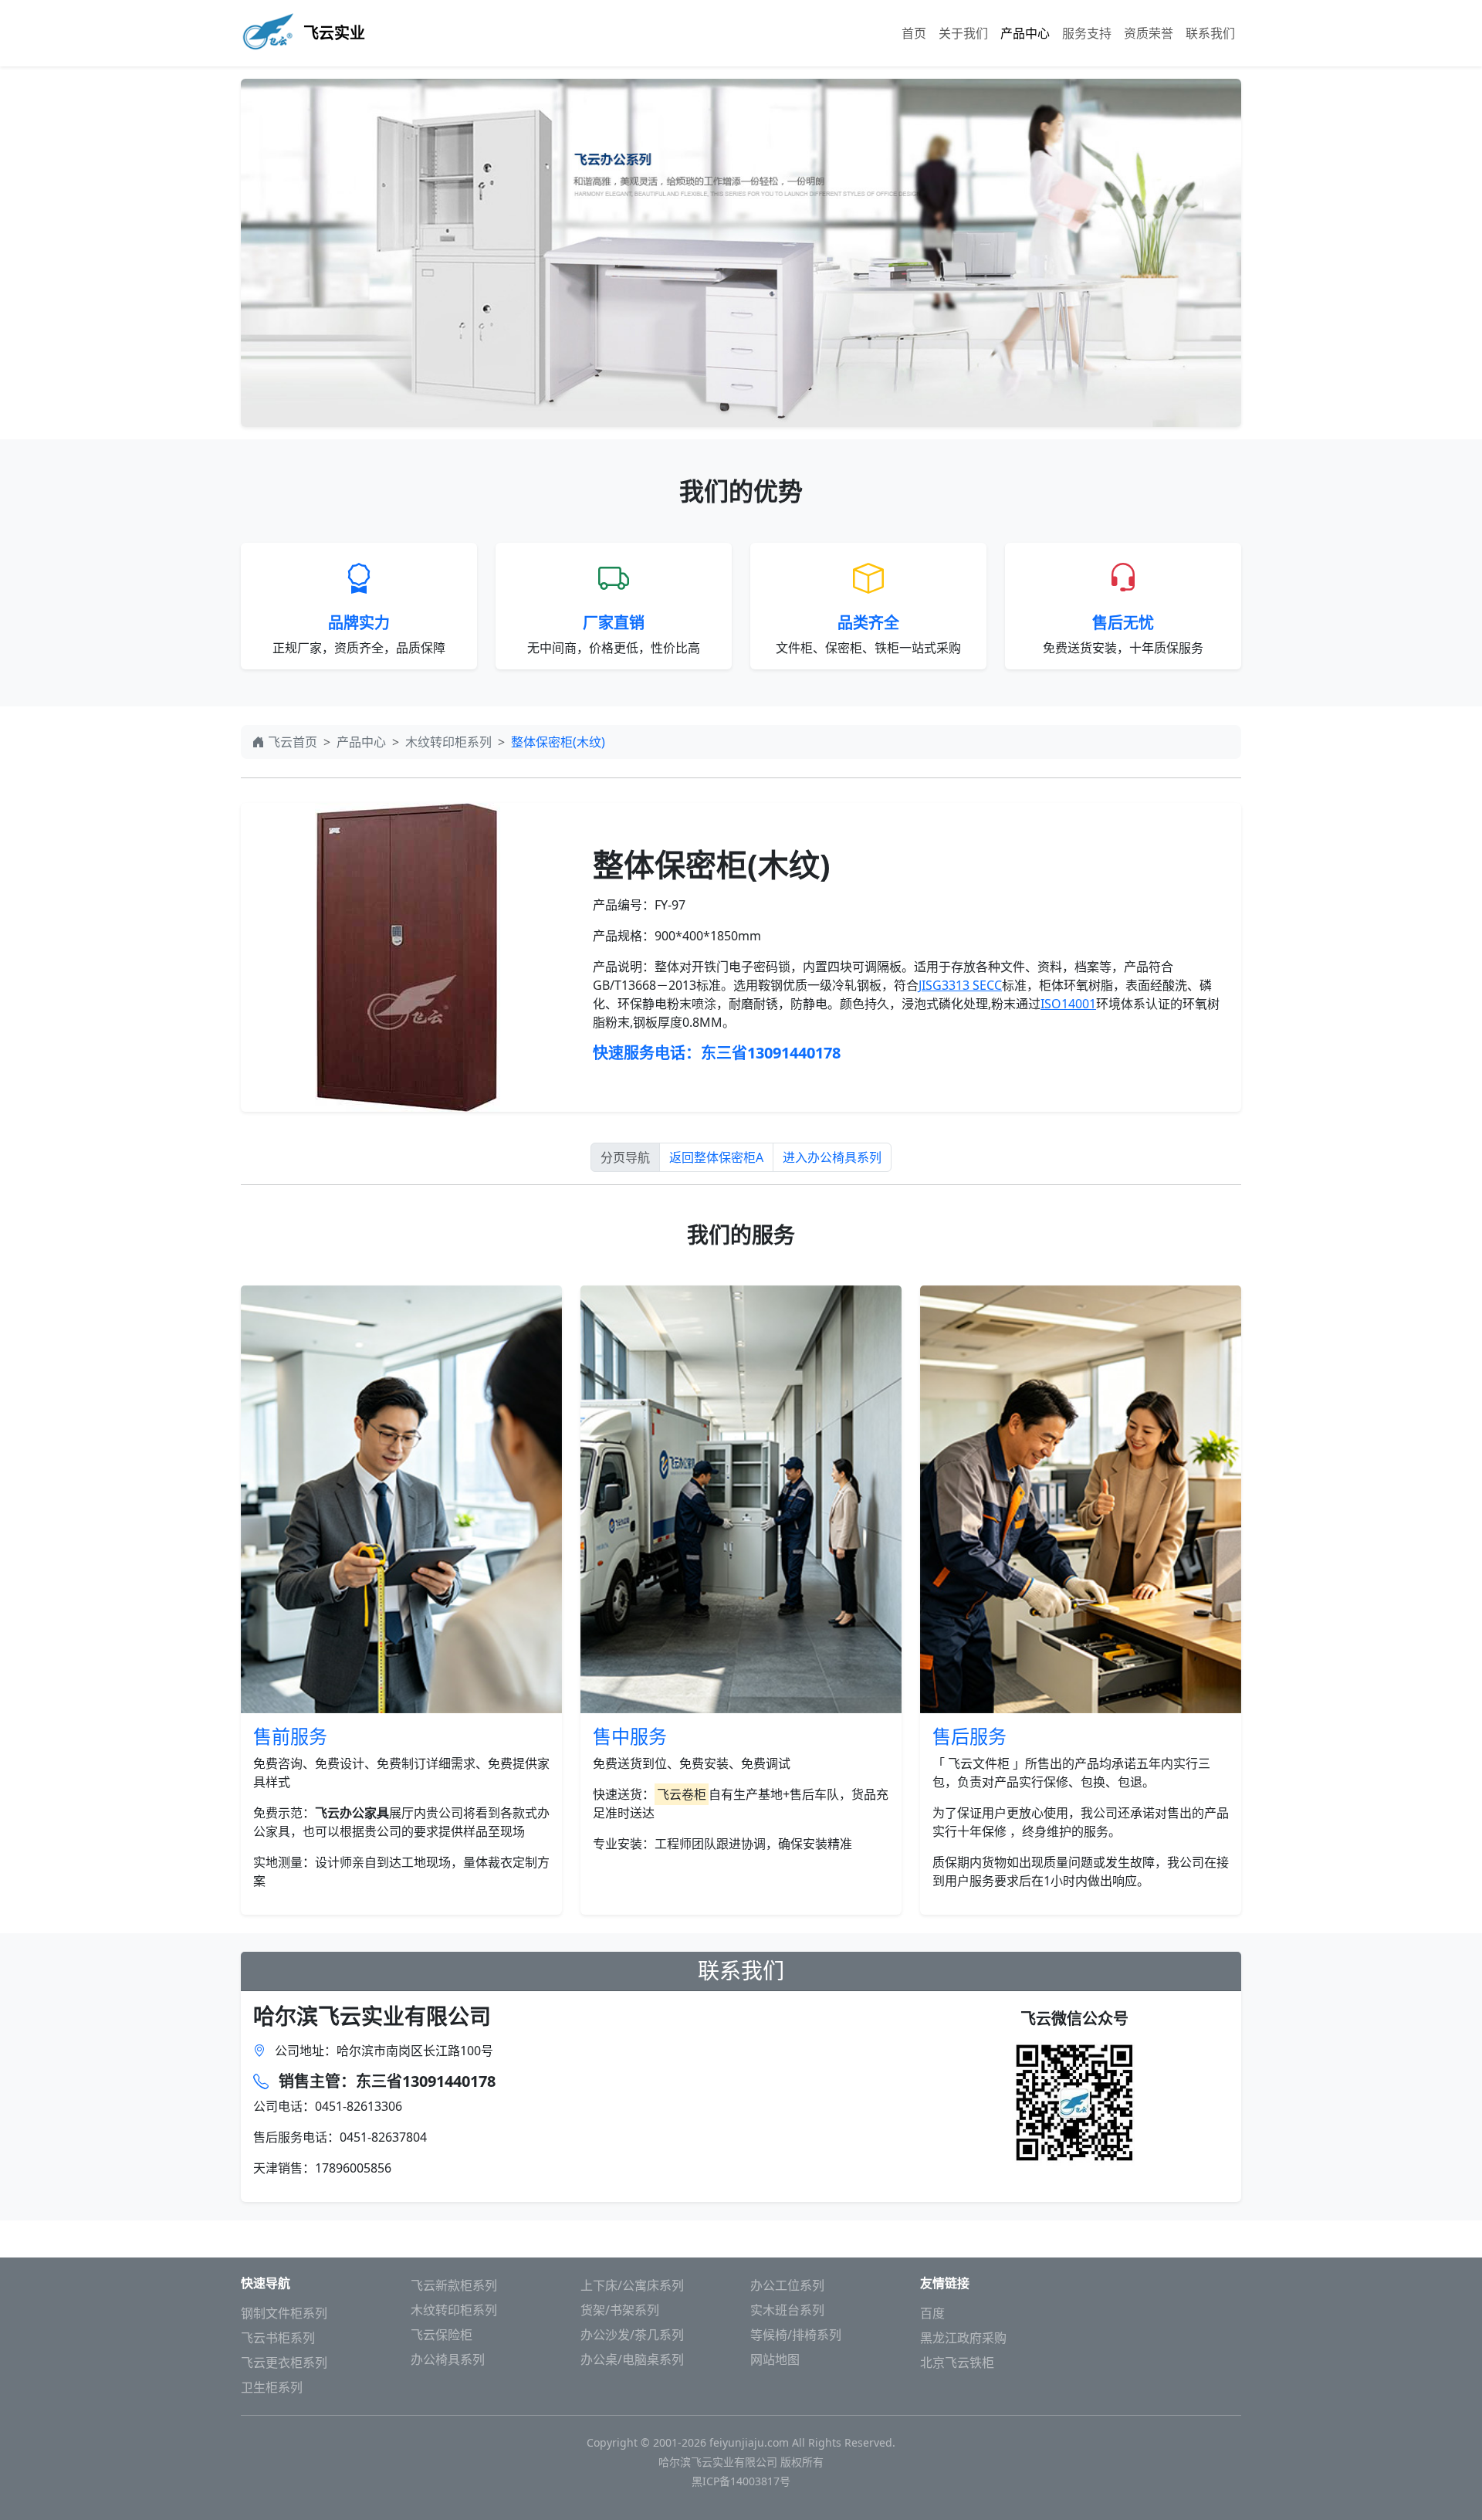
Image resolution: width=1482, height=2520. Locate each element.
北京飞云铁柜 (957, 2362)
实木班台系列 (787, 2310)
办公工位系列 (787, 2285)
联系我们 (1210, 33)
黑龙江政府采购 (963, 2338)
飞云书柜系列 (278, 2338)
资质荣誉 (1149, 33)
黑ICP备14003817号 (741, 2481)
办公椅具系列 (448, 2359)
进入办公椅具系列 (832, 1157)
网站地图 (775, 2359)
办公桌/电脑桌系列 (632, 2359)
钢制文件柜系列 (284, 2313)
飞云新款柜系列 (454, 2285)
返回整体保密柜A (716, 1157)
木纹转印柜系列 (448, 742)
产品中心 (1025, 33)
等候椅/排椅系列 (796, 2335)
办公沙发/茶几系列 (632, 2335)
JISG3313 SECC (960, 985)
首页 (914, 33)
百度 (932, 2313)
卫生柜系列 (272, 2387)
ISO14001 (1068, 1004)
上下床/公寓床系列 (632, 2285)
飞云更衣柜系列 (284, 2362)
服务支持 (1087, 33)
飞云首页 (293, 742)
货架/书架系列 (620, 2310)
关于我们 (963, 33)
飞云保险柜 (442, 2335)
